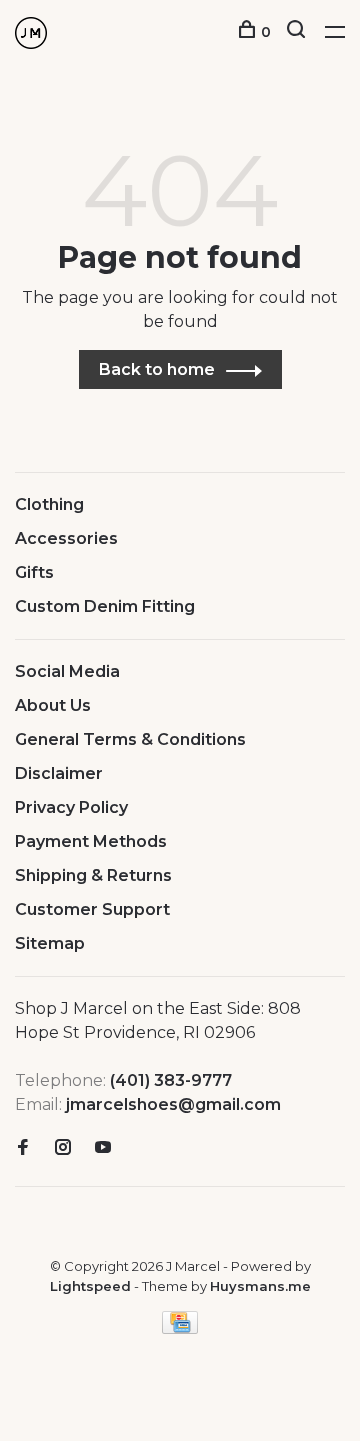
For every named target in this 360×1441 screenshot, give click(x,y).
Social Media (67, 671)
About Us (53, 705)
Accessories (66, 538)
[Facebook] (23, 1148)
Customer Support (92, 909)
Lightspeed (90, 1286)
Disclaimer (59, 773)
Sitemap (50, 943)
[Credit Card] (180, 1328)
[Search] (298, 32)
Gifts (34, 572)
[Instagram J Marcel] (63, 1148)
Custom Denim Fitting (105, 606)
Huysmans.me (260, 1286)
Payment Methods (91, 841)
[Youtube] (103, 1148)
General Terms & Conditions (130, 739)
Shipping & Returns (93, 875)
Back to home (157, 369)
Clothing (49, 504)
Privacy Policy (71, 807)
